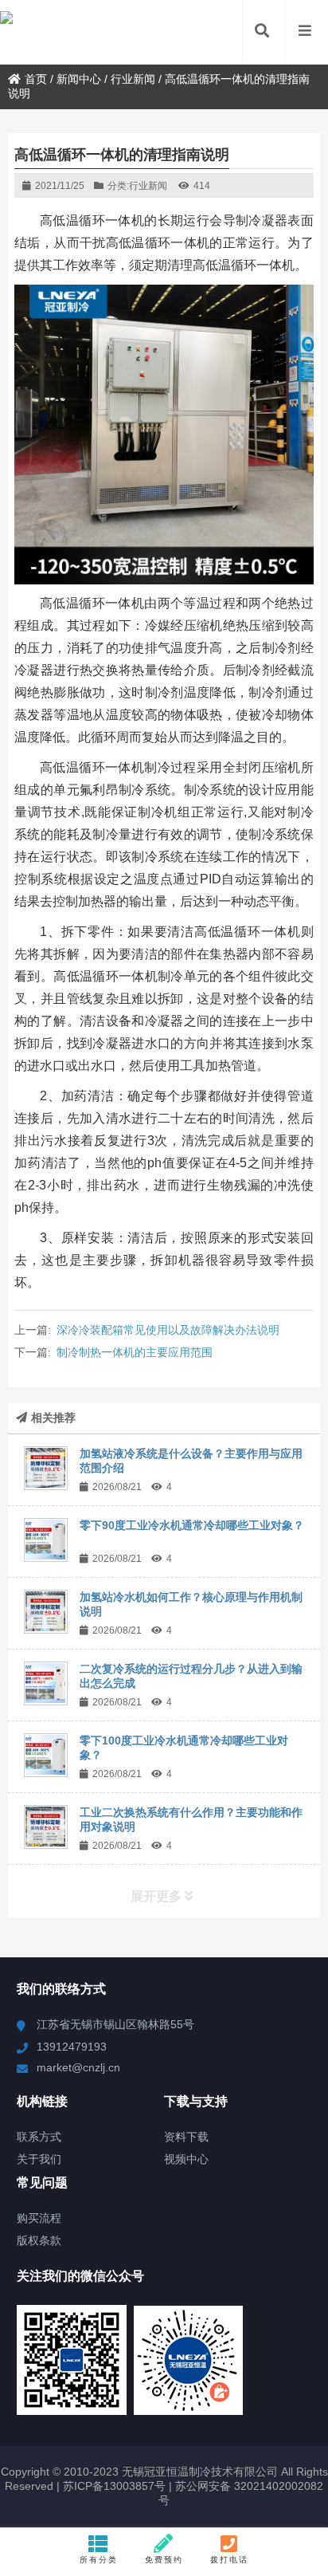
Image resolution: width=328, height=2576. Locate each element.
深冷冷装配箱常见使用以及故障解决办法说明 (168, 1330)
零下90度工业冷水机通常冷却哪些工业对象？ (192, 1525)
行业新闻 (133, 79)
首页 (36, 79)
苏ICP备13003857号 (113, 2486)
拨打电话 (229, 2560)
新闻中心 (79, 79)
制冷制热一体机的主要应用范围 (135, 1352)
